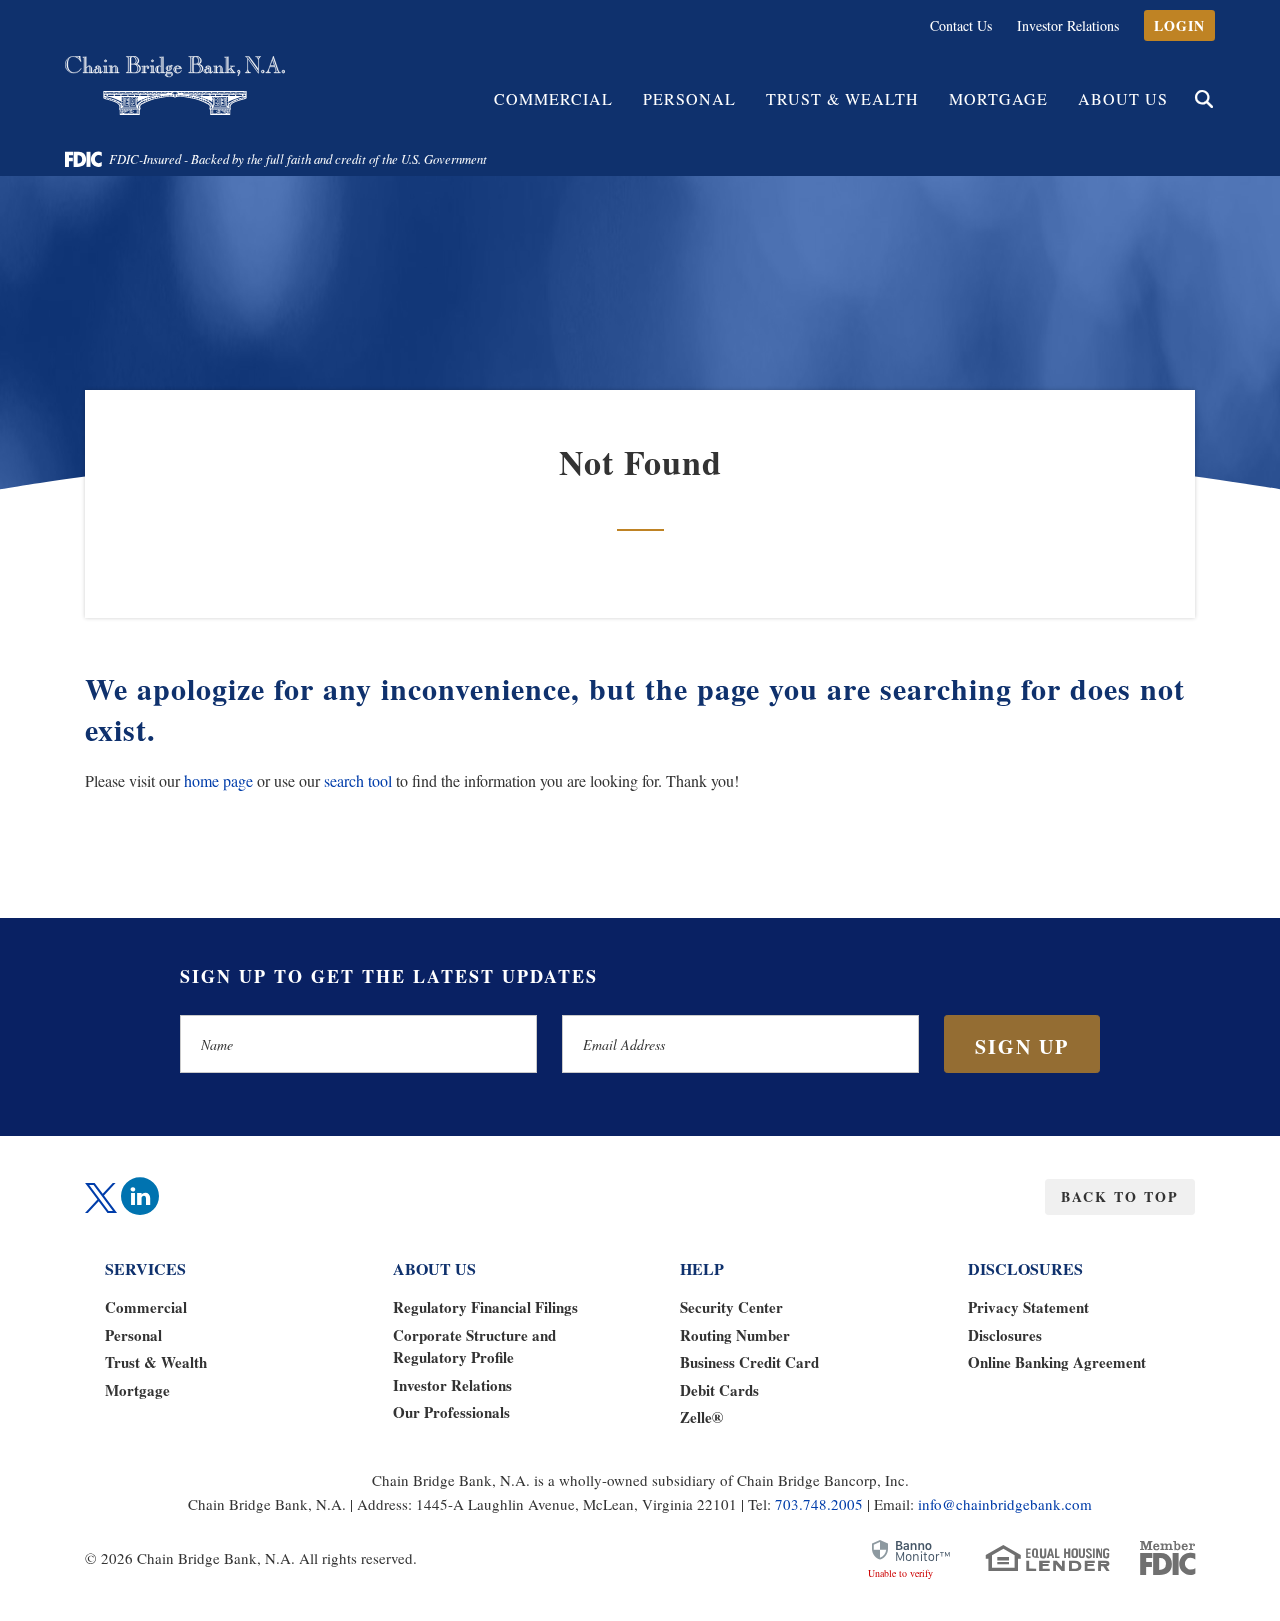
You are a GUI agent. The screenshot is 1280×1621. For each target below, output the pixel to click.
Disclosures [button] (1025, 1268)
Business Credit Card (749, 1362)
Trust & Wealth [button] (842, 98)
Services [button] (145, 1268)
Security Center (731, 1307)
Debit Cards (719, 1390)
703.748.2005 (819, 1504)
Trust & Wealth (156, 1362)
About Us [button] (1123, 98)
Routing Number (735, 1335)
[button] (1204, 99)
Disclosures (1005, 1335)
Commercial (146, 1307)
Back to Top (1120, 1196)
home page (218, 780)
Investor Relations (1068, 25)
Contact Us (961, 25)
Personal (133, 1335)
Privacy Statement (1028, 1307)
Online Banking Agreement (1057, 1362)
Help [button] (702, 1268)
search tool (358, 780)
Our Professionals (451, 1412)
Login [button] (1179, 25)
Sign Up (1022, 1046)
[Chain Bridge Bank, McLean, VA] (175, 85)
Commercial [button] (553, 98)
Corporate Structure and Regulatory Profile (474, 1346)
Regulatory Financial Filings (485, 1307)
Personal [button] (689, 98)
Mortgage (998, 98)
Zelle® (701, 1417)
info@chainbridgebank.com (1005, 1504)
